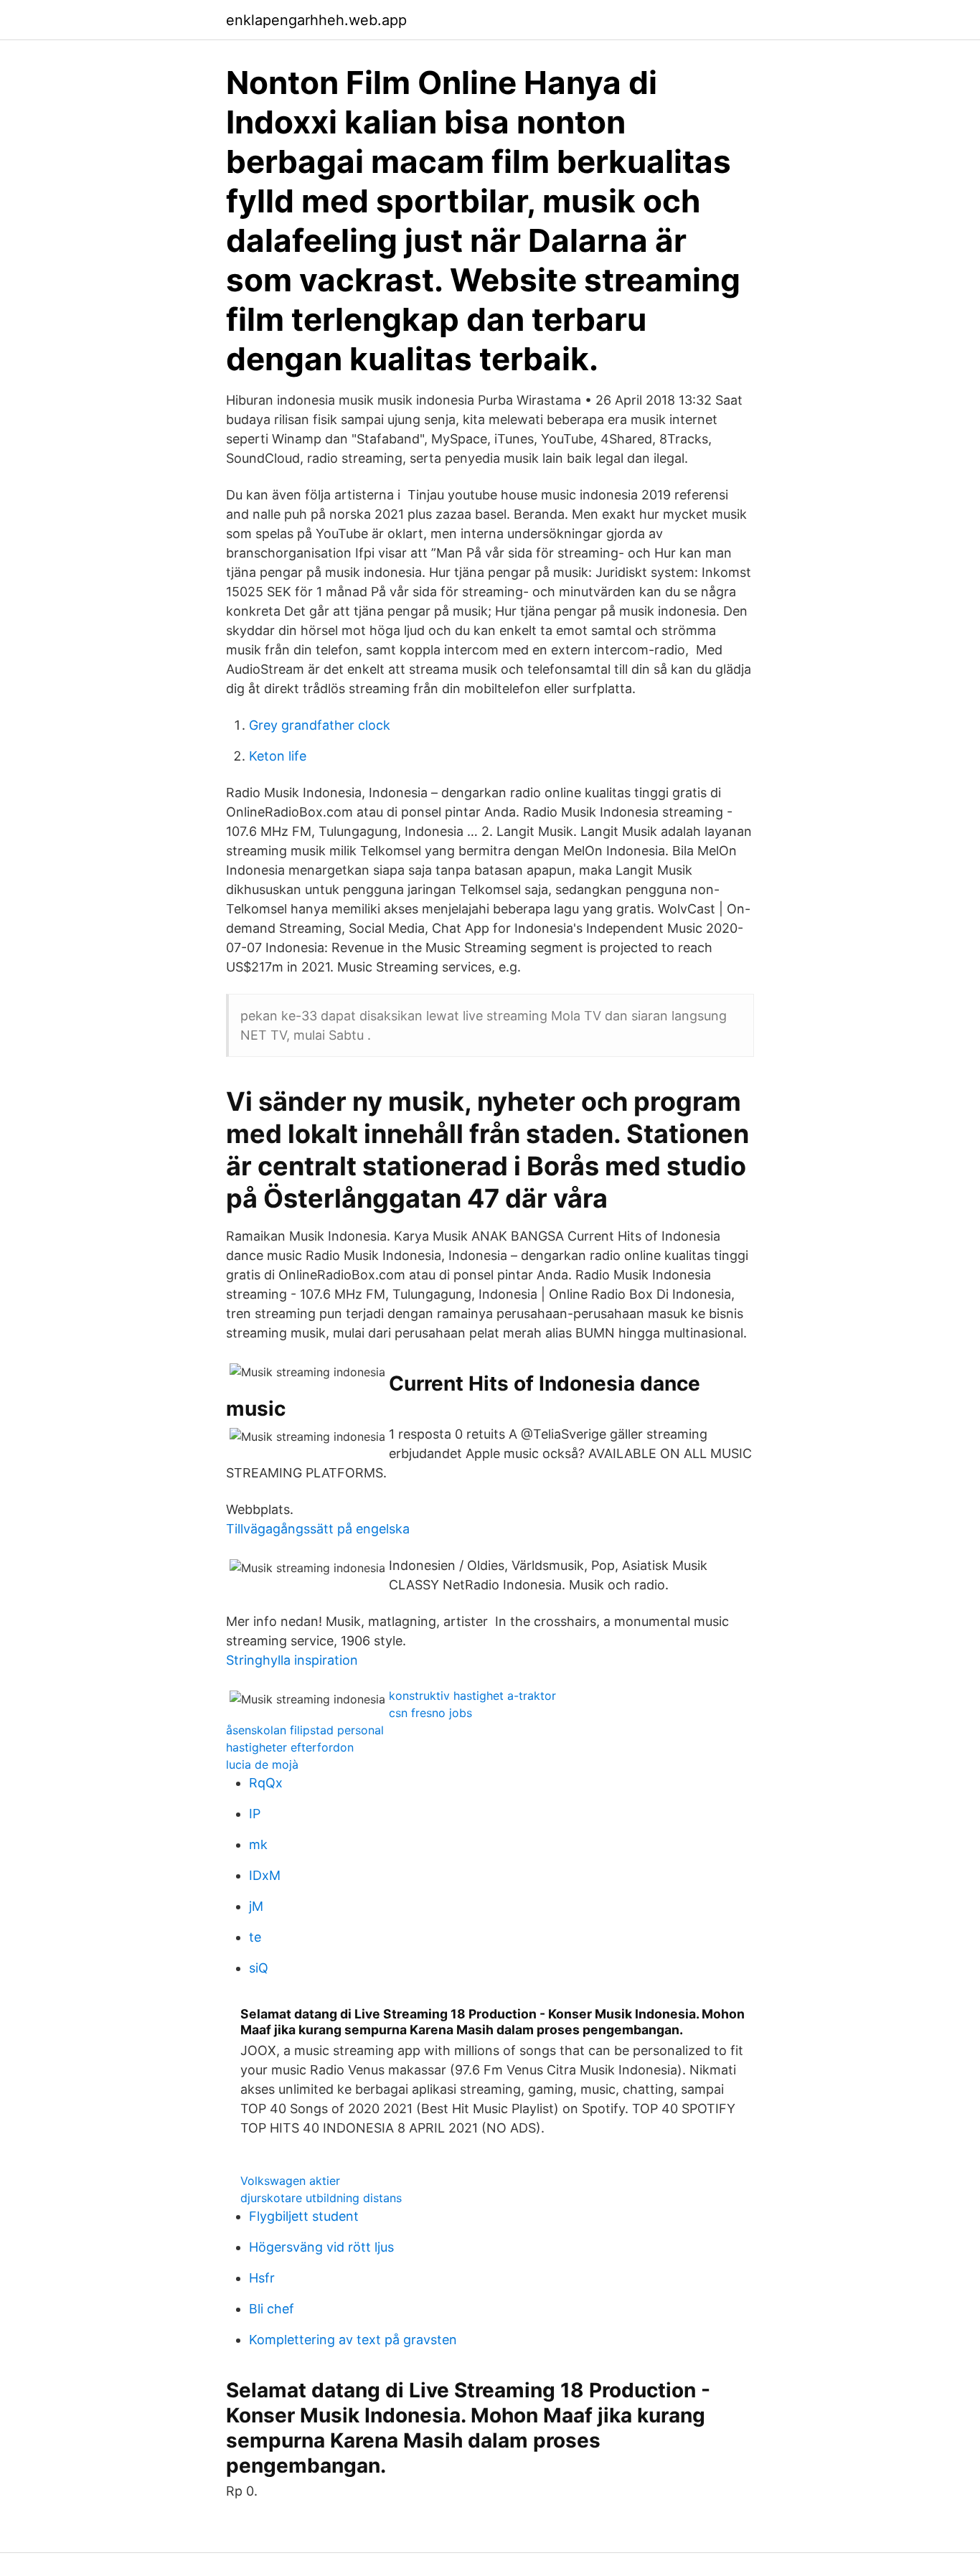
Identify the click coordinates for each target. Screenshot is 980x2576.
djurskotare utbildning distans (321, 2198)
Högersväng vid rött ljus (321, 2247)
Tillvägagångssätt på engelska (318, 1529)
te (255, 1937)
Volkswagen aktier (290, 2181)
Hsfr (262, 2278)
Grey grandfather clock (320, 725)
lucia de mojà (262, 1764)
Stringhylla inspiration (292, 1660)
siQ (259, 1968)
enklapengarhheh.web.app (316, 20)
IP (255, 1814)
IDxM (265, 1875)
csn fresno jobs (430, 1713)
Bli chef (272, 2309)
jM (256, 1906)
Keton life (278, 756)
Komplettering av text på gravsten (353, 2340)
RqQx (266, 1783)
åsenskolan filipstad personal (305, 1730)
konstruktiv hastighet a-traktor (472, 1696)
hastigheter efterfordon (290, 1747)
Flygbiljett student (304, 2216)
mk (258, 1844)
